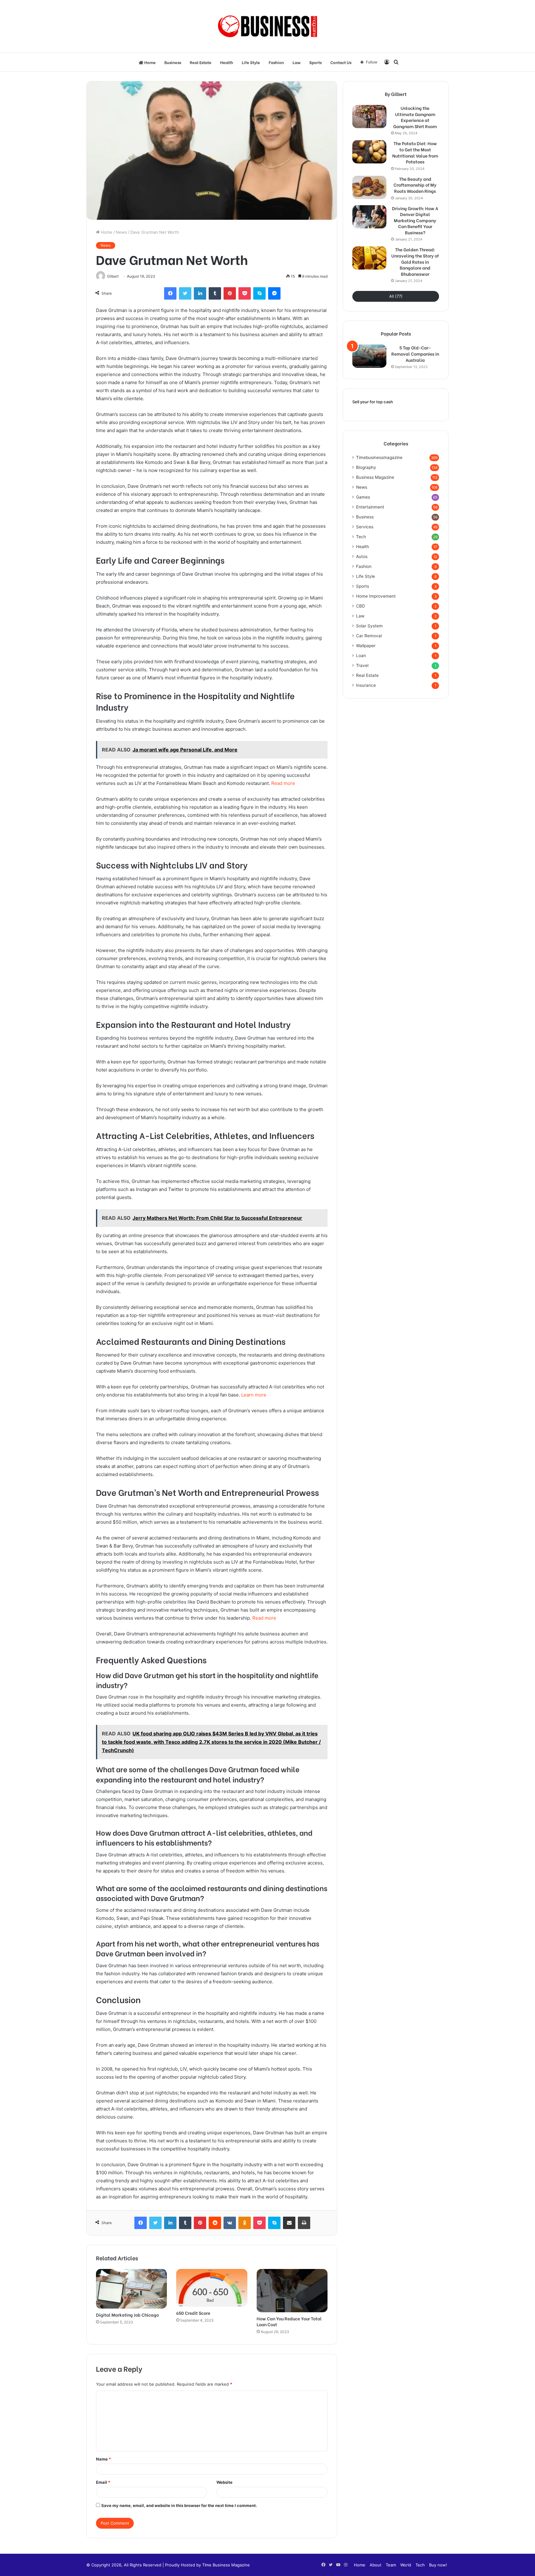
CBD (361, 606)
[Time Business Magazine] (268, 26)
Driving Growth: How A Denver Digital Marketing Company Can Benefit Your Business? (415, 220)
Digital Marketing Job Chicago (127, 2315)
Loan (361, 656)
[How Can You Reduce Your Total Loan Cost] (292, 2291)
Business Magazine (375, 477)
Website (224, 2482)
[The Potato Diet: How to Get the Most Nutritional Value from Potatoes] (369, 152)
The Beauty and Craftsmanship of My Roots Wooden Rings (415, 185)
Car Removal (369, 636)
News (121, 232)
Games (363, 497)
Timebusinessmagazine (379, 457)
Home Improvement (376, 596)
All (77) (396, 296)
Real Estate (201, 62)
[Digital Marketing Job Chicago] (131, 2289)
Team (391, 2565)
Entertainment (370, 507)
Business (173, 62)
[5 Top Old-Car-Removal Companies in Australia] (369, 356)
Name (103, 2459)
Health (227, 62)
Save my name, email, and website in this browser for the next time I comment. (179, 2505)
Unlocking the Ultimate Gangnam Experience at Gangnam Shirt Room (415, 117)
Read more (283, 783)
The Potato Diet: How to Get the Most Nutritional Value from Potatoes (415, 152)
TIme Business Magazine (226, 2565)
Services (365, 527)
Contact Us (341, 62)
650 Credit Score (193, 2313)
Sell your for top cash (373, 402)
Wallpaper (366, 646)
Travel (362, 665)
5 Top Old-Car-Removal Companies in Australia (415, 354)
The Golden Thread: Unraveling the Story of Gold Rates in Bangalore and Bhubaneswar (415, 262)
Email (103, 2482)
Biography (366, 467)
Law (297, 62)
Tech (361, 537)
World (406, 2565)
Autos (362, 556)
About (376, 2565)
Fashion (276, 62)
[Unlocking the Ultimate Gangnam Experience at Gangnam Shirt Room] (369, 117)
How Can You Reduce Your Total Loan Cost (289, 2321)
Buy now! (438, 2565)
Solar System (369, 626)
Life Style (251, 62)
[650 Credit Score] (212, 2288)
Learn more (254, 1395)
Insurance (366, 685)
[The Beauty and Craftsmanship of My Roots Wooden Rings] (369, 187)
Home (150, 62)
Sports (315, 62)
